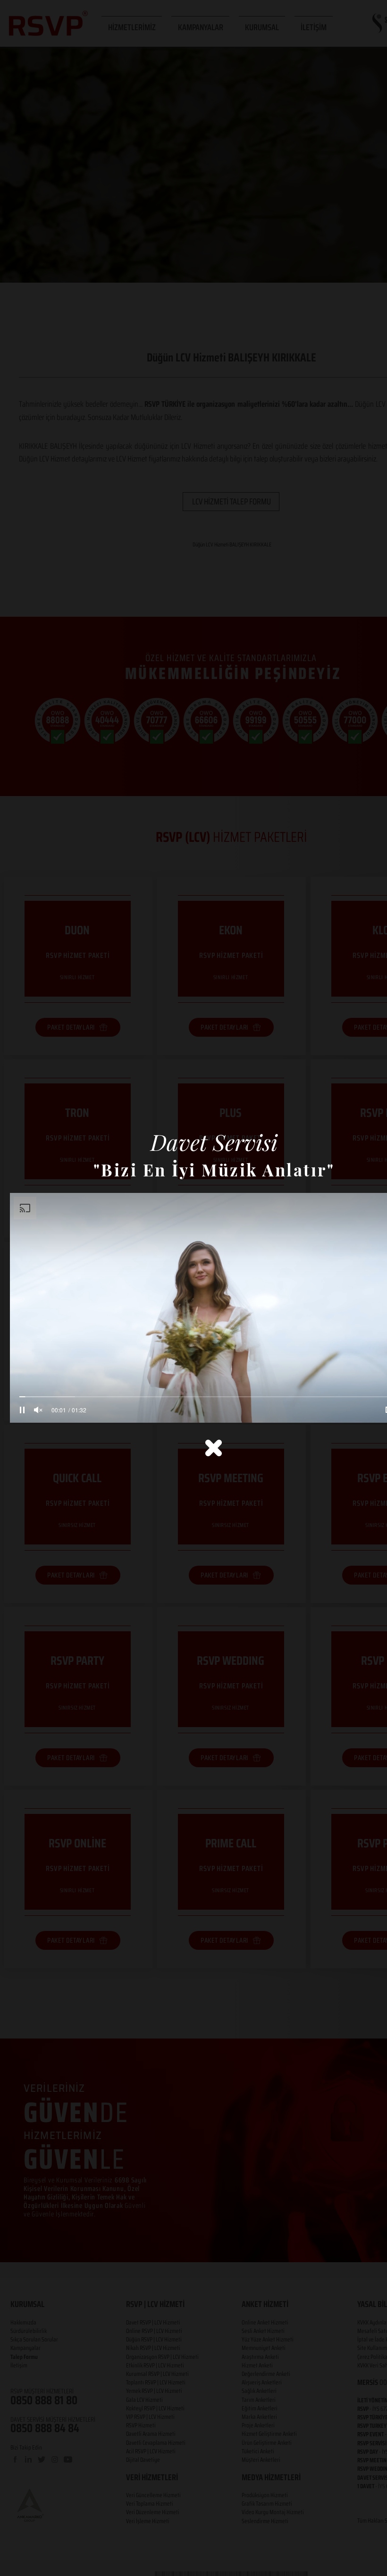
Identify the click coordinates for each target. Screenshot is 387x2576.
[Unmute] (38, 1410)
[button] (214, 1448)
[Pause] (22, 1410)
